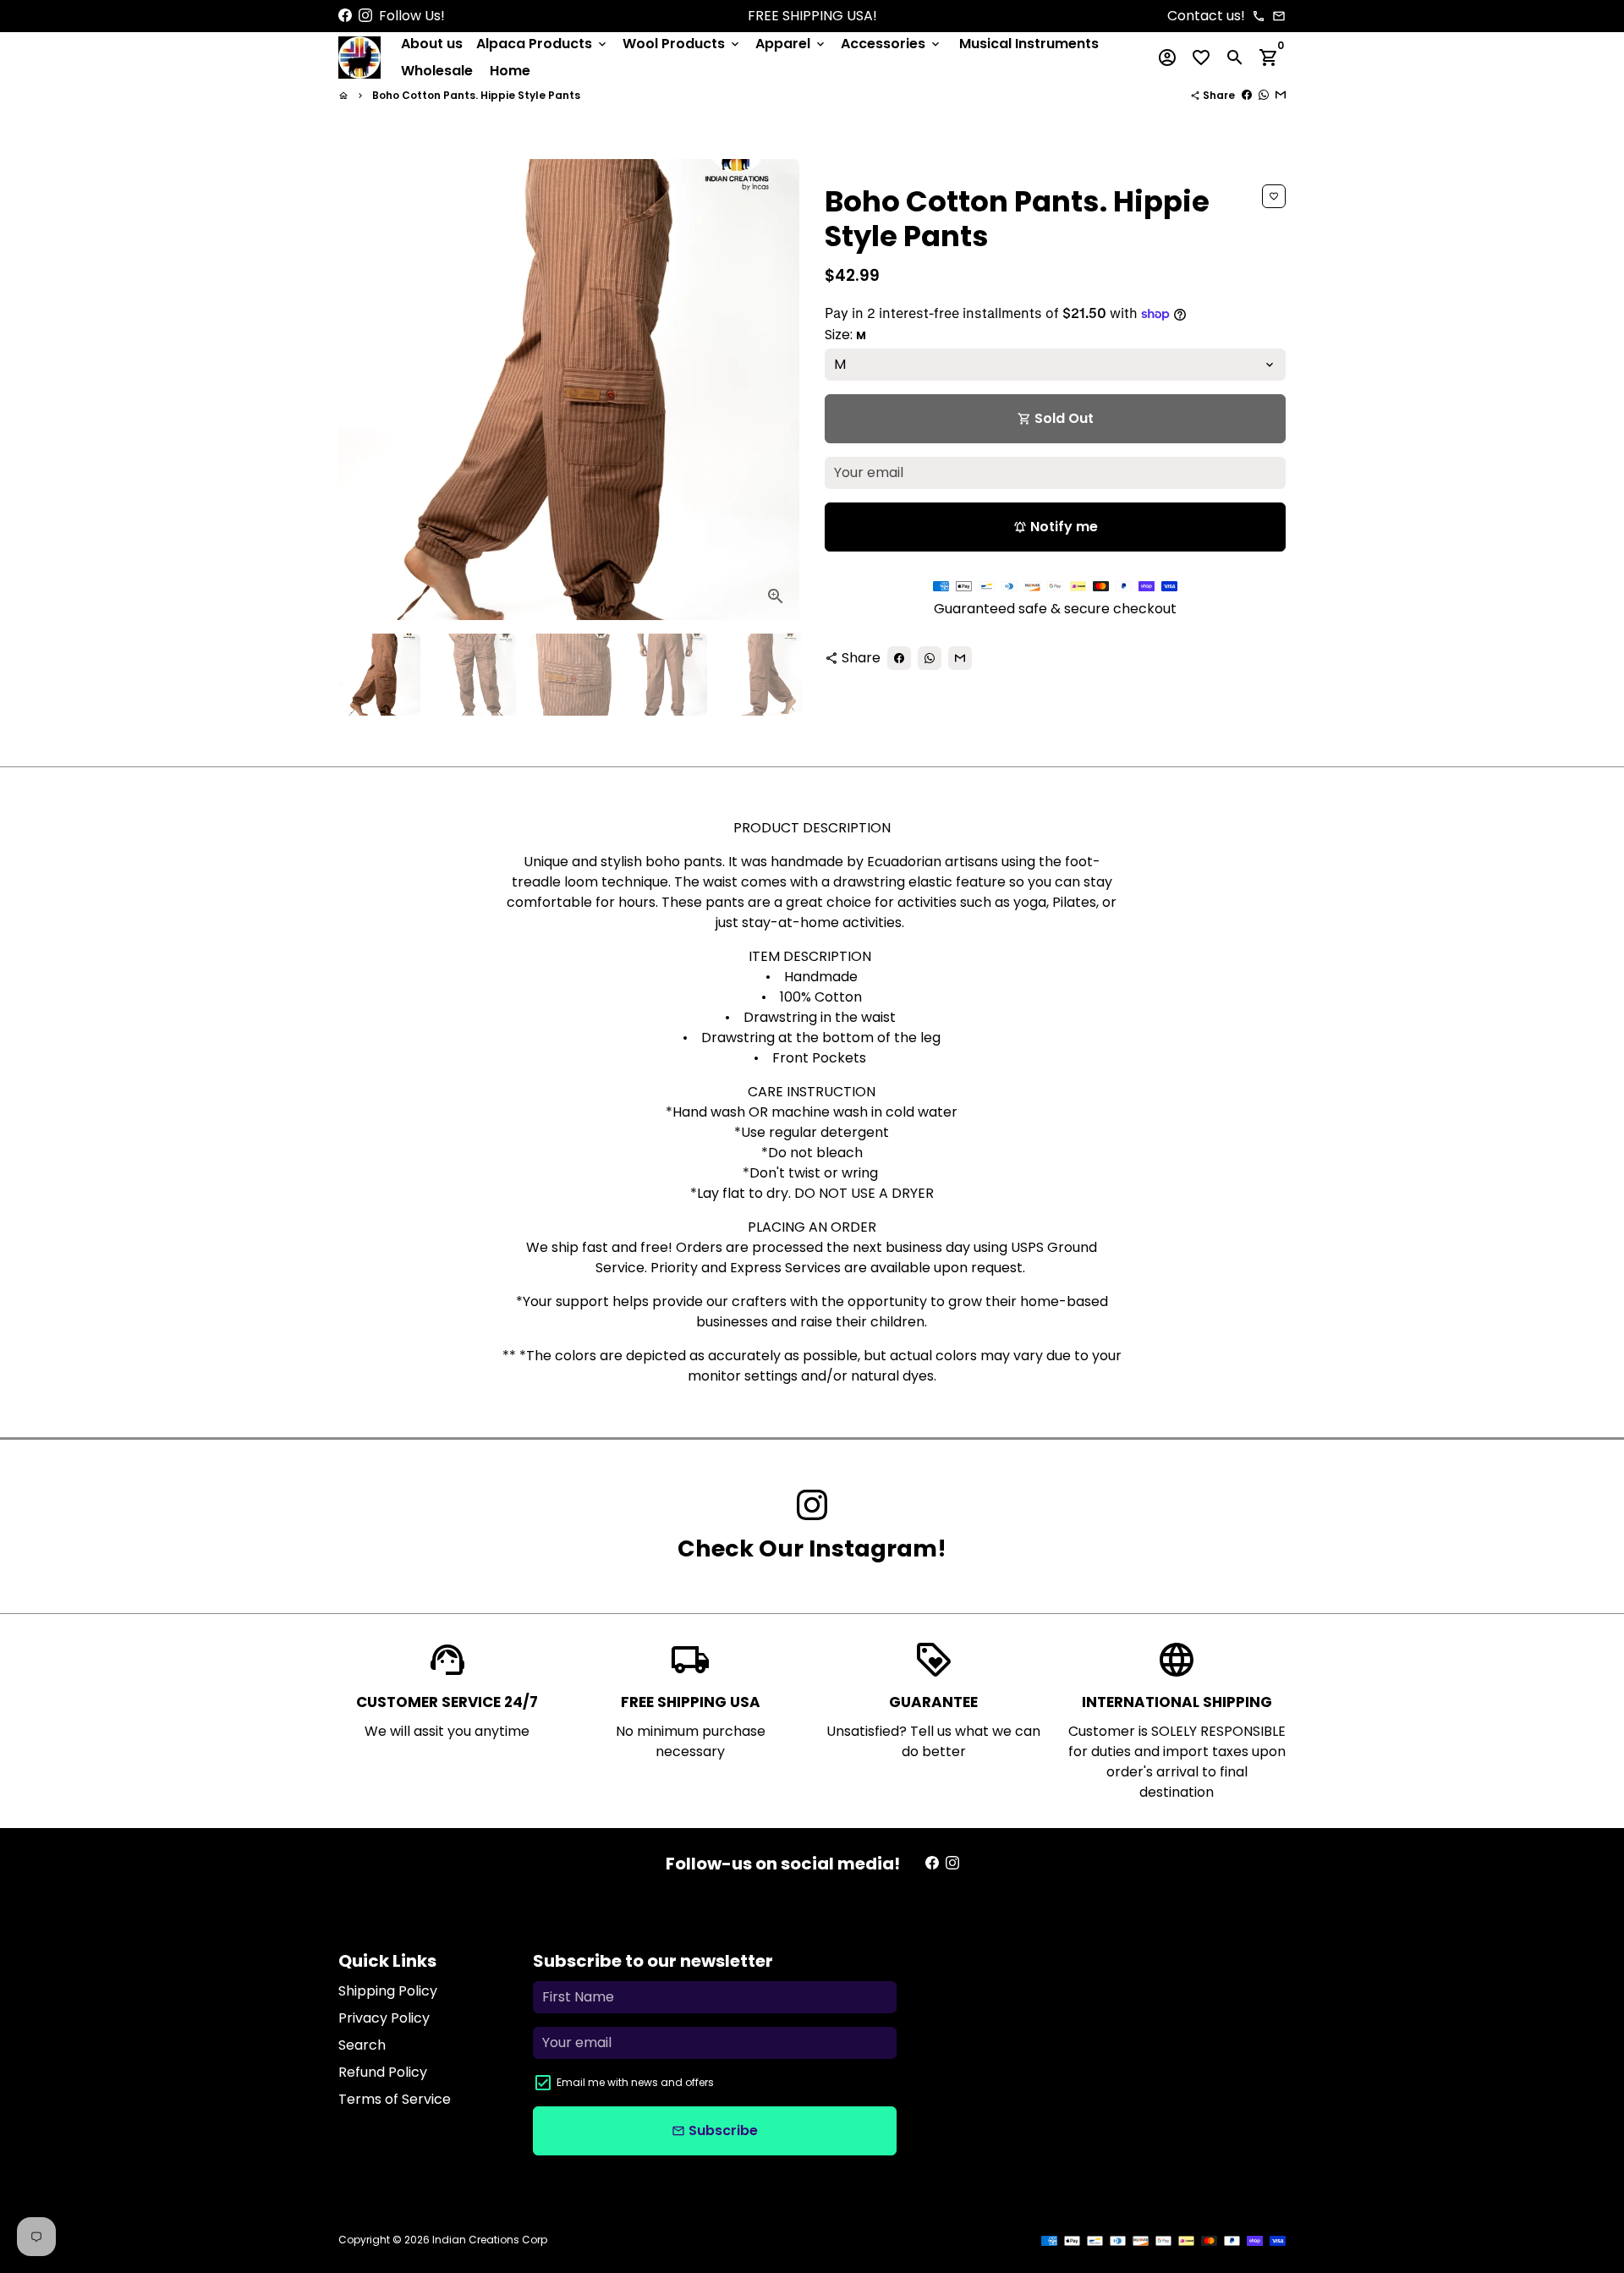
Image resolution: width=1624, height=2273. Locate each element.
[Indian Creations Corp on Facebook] (345, 16)
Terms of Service (395, 2099)
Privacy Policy (384, 2018)
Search (362, 2045)
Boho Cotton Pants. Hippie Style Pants (476, 95)
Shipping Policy (388, 1991)
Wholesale (437, 71)
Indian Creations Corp (490, 2240)
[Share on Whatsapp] (1264, 95)
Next (776, 390)
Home (510, 71)
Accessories (892, 44)
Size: (845, 335)
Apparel (791, 44)
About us (432, 44)
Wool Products (682, 44)
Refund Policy (383, 2072)
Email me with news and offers (635, 2082)
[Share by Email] (1281, 95)
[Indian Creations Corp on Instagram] (365, 16)
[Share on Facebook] (1247, 95)
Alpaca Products (543, 44)
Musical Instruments (1029, 44)
